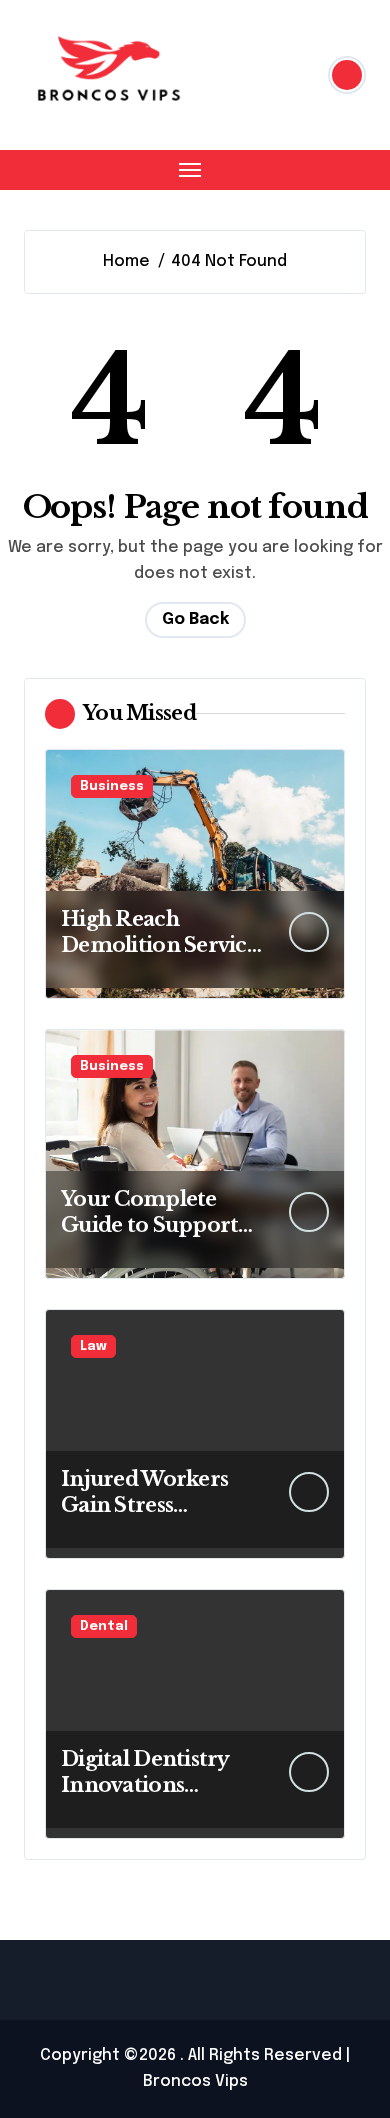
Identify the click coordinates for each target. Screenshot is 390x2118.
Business (112, 786)
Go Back (195, 619)
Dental (104, 1626)
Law (93, 1346)
